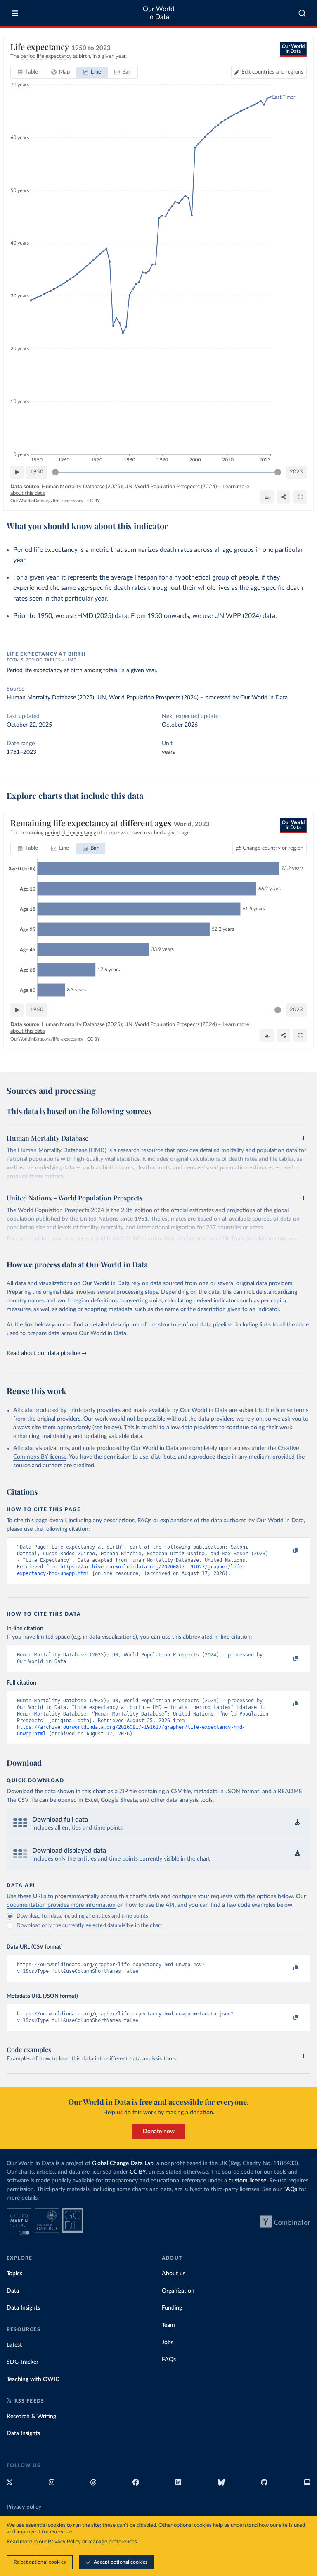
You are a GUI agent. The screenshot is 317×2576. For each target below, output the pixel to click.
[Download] (267, 497)
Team (168, 2325)
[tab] (28, 72)
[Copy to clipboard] (287, 1551)
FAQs (290, 2189)
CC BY (93, 501)
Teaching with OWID (33, 2379)
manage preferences (113, 2542)
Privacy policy (24, 2507)
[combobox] (302, 13)
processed (218, 698)
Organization (178, 2291)
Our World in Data (158, 13)
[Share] (284, 497)
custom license (247, 2181)
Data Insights (23, 2308)
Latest (14, 2345)
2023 (296, 472)
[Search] (302, 13)
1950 (37, 472)
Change (273, 848)
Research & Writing (31, 2417)
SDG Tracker (22, 2362)
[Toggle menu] (15, 13)
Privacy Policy (64, 2542)
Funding (172, 2308)
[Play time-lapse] (17, 472)
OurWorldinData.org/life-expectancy (47, 501)
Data (13, 2291)
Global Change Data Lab (123, 2163)
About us (174, 2274)
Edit (272, 72)
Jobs (168, 2343)
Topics (14, 2274)
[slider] (55, 472)
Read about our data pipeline (43, 1353)
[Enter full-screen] (300, 497)
